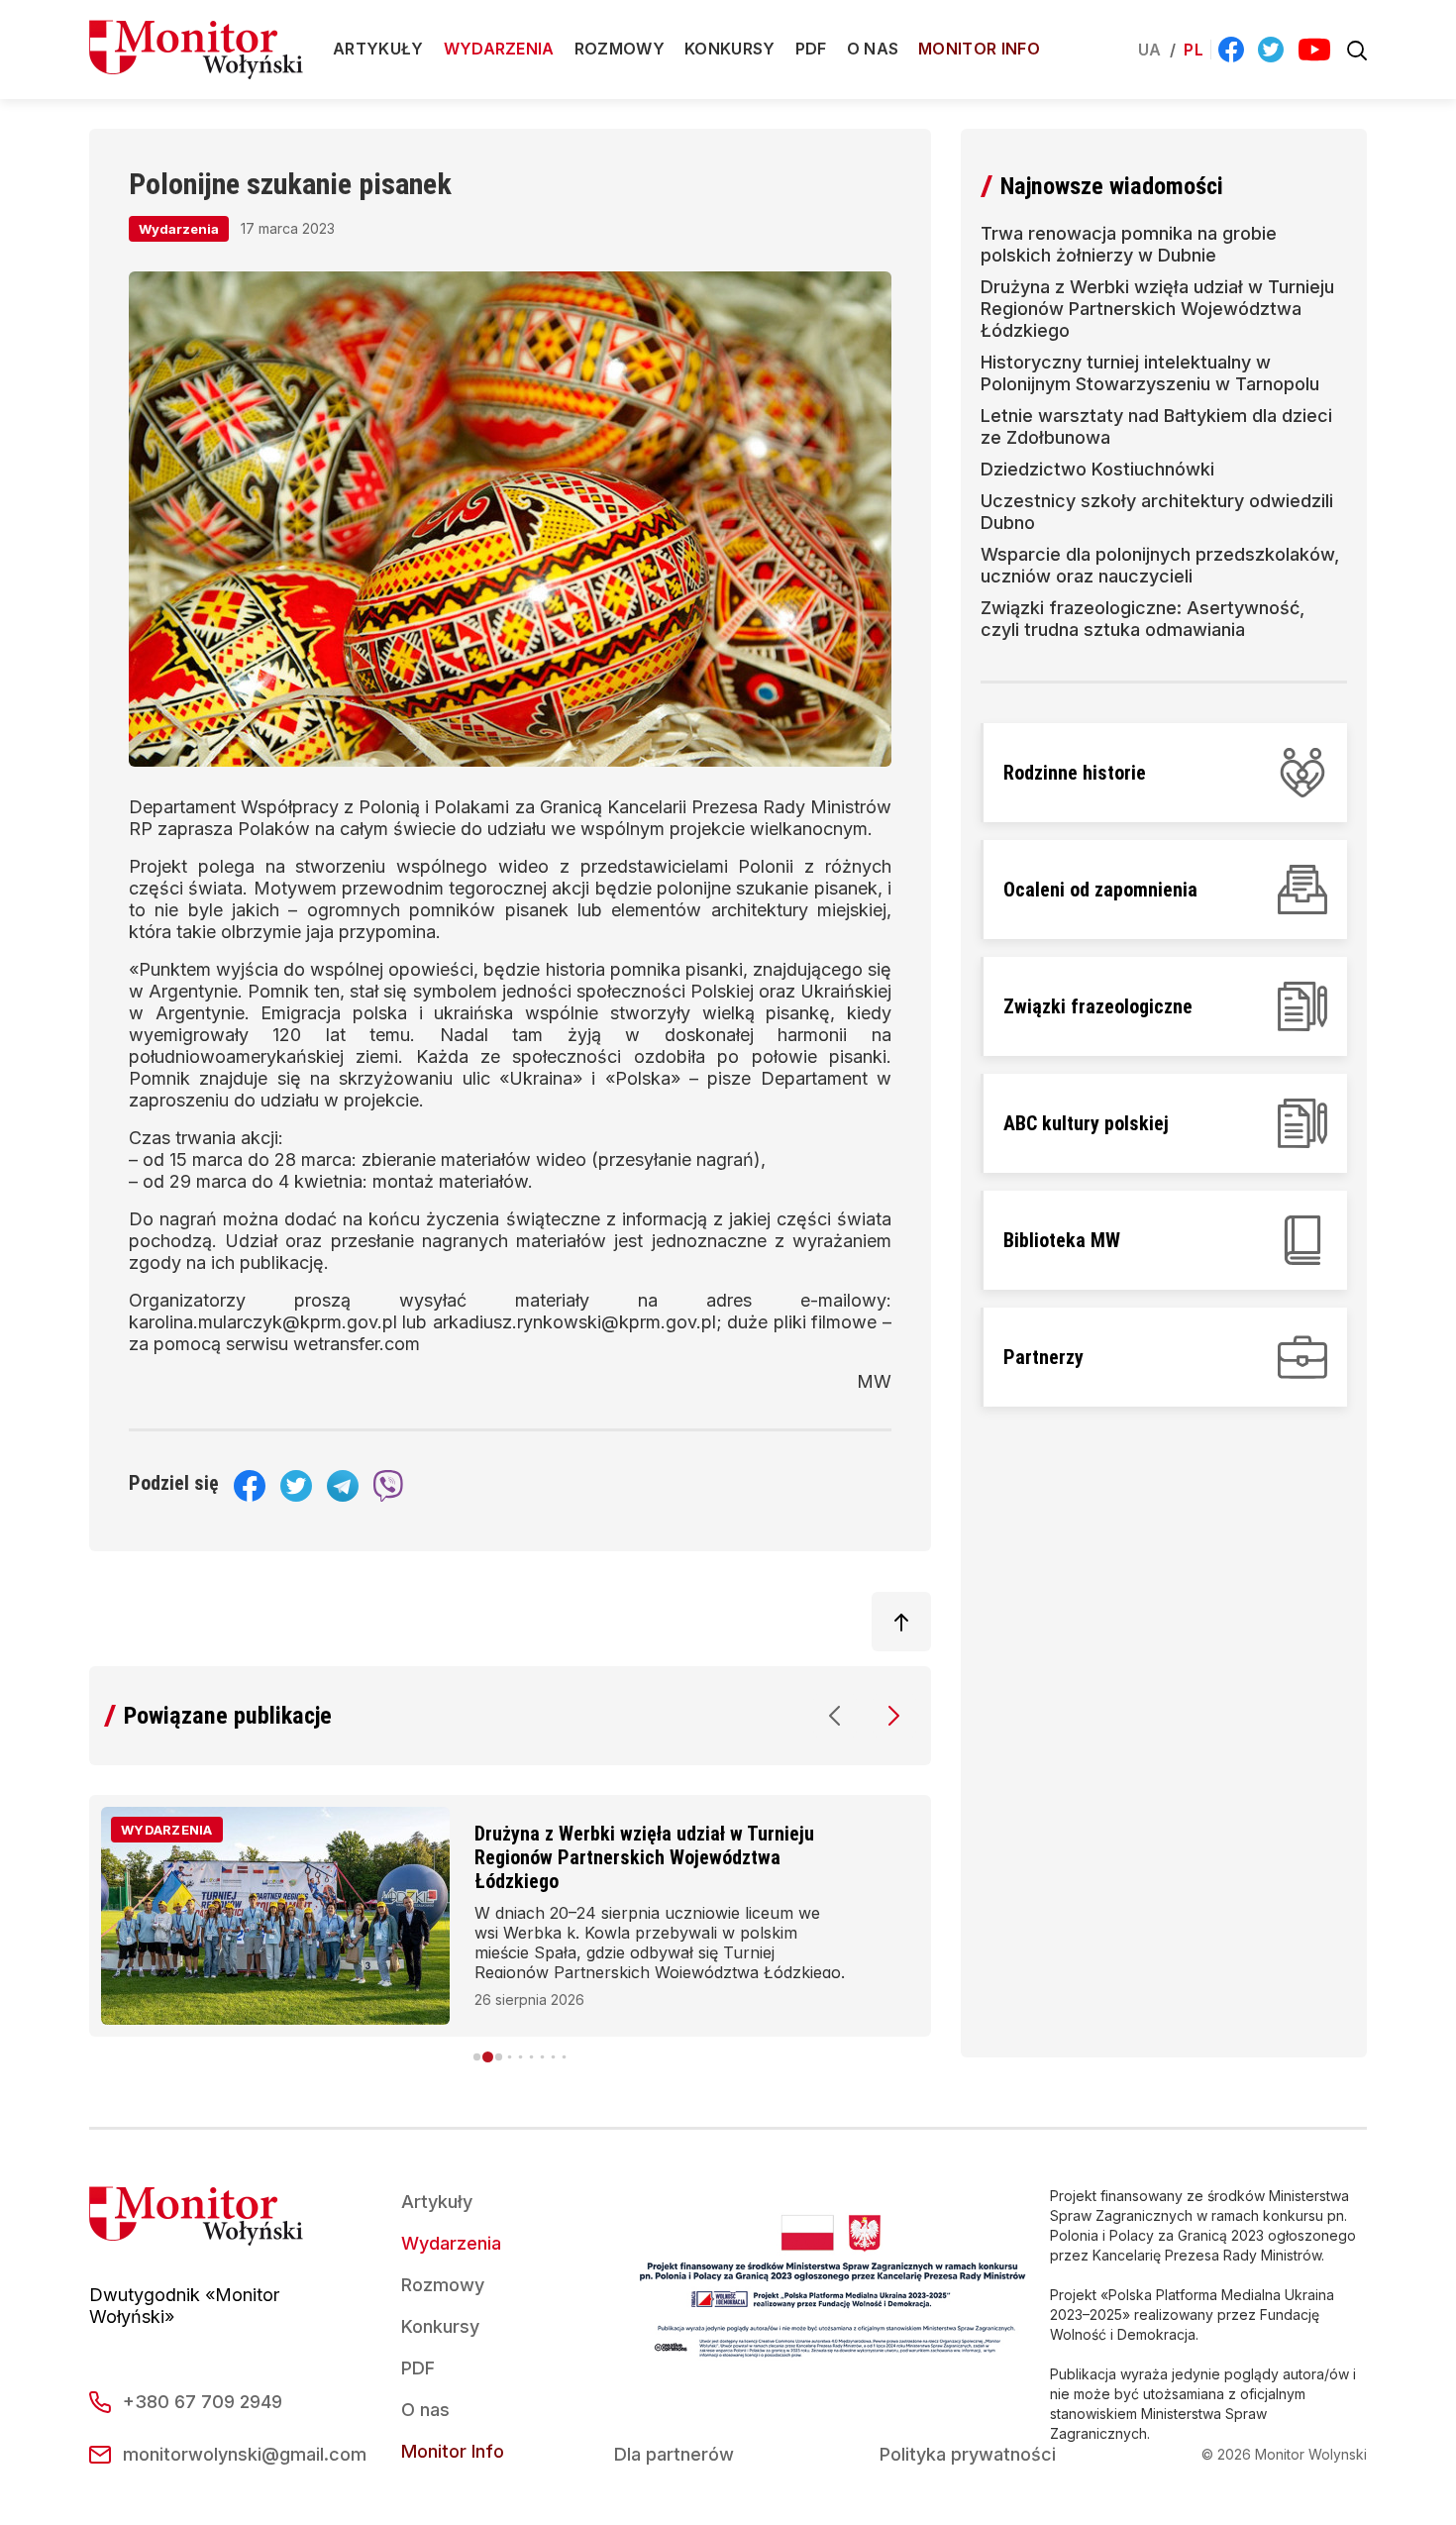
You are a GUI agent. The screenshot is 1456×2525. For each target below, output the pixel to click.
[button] (835, 1716)
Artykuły (378, 49)
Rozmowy (620, 49)
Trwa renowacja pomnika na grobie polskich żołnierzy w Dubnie (1129, 244)
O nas (873, 49)
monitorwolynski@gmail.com (245, 2454)
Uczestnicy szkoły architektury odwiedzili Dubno (1157, 512)
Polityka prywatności (968, 2454)
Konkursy (730, 49)
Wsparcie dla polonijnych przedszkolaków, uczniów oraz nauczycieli (1160, 565)
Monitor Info (979, 49)
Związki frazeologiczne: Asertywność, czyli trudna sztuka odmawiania (1143, 619)
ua (1150, 50)
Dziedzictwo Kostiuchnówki (1097, 469)
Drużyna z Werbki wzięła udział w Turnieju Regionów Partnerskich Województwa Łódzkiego (644, 1857)
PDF (811, 49)
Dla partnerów (674, 2454)
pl (1194, 50)
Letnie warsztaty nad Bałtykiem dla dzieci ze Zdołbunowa (1156, 426)
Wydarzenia (499, 49)
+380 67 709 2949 (203, 2402)
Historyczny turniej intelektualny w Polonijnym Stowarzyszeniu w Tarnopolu (1150, 373)
